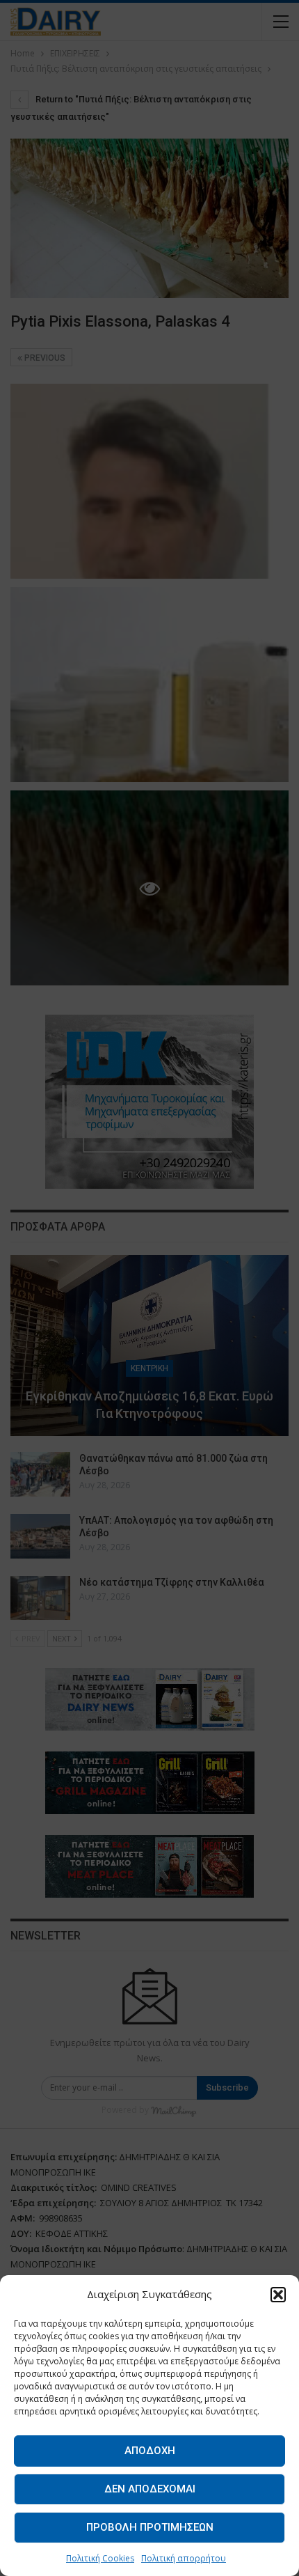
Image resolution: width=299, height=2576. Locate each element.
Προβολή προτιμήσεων (150, 2527)
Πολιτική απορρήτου (184, 2558)
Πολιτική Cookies (100, 2558)
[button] (278, 2295)
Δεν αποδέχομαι (150, 2489)
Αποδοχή (150, 2451)
